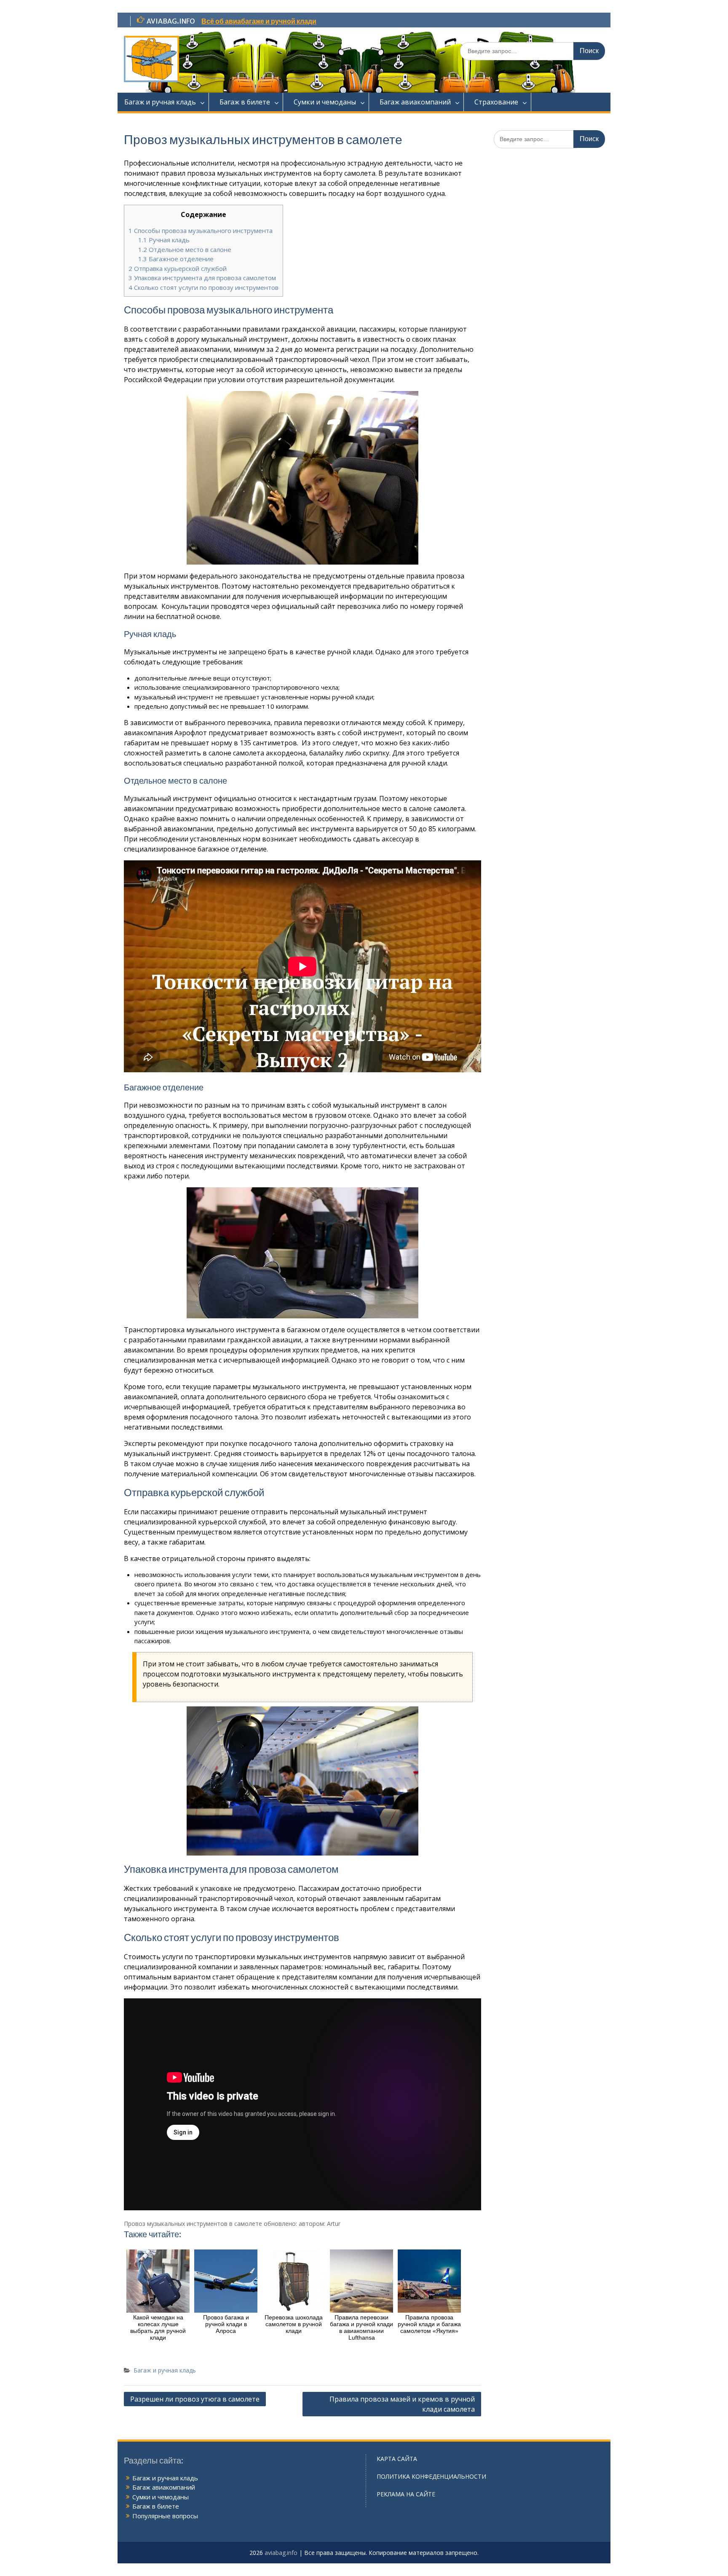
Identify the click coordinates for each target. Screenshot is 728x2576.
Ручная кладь (164, 240)
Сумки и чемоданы (325, 102)
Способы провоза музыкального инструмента (201, 230)
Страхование (496, 102)
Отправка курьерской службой (178, 268)
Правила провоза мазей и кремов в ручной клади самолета (402, 2404)
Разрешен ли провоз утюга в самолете (195, 2399)
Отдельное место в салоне (185, 249)
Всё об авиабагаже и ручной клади (259, 21)
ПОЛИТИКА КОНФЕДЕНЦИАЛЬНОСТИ (431, 2476)
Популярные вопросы (165, 2516)
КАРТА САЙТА (397, 2459)
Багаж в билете (245, 102)
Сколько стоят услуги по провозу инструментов (203, 287)
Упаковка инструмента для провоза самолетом (202, 278)
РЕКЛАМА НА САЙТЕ (406, 2494)
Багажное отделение (176, 259)
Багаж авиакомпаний (415, 102)
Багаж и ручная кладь (160, 102)
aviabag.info (281, 2553)
